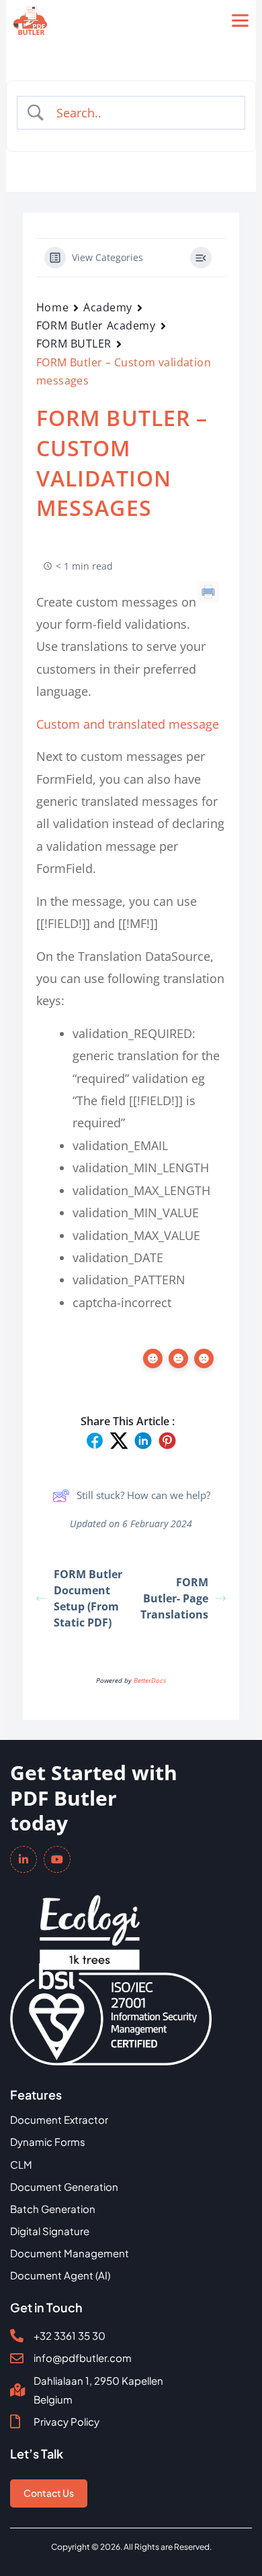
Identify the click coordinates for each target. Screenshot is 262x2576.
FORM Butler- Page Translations (174, 1598)
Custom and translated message (128, 724)
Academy (108, 307)
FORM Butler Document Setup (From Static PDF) (88, 1598)
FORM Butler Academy (96, 325)
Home (52, 307)
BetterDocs (150, 1680)
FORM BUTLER (74, 344)
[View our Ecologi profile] (90, 1923)
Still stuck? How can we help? (143, 1495)
